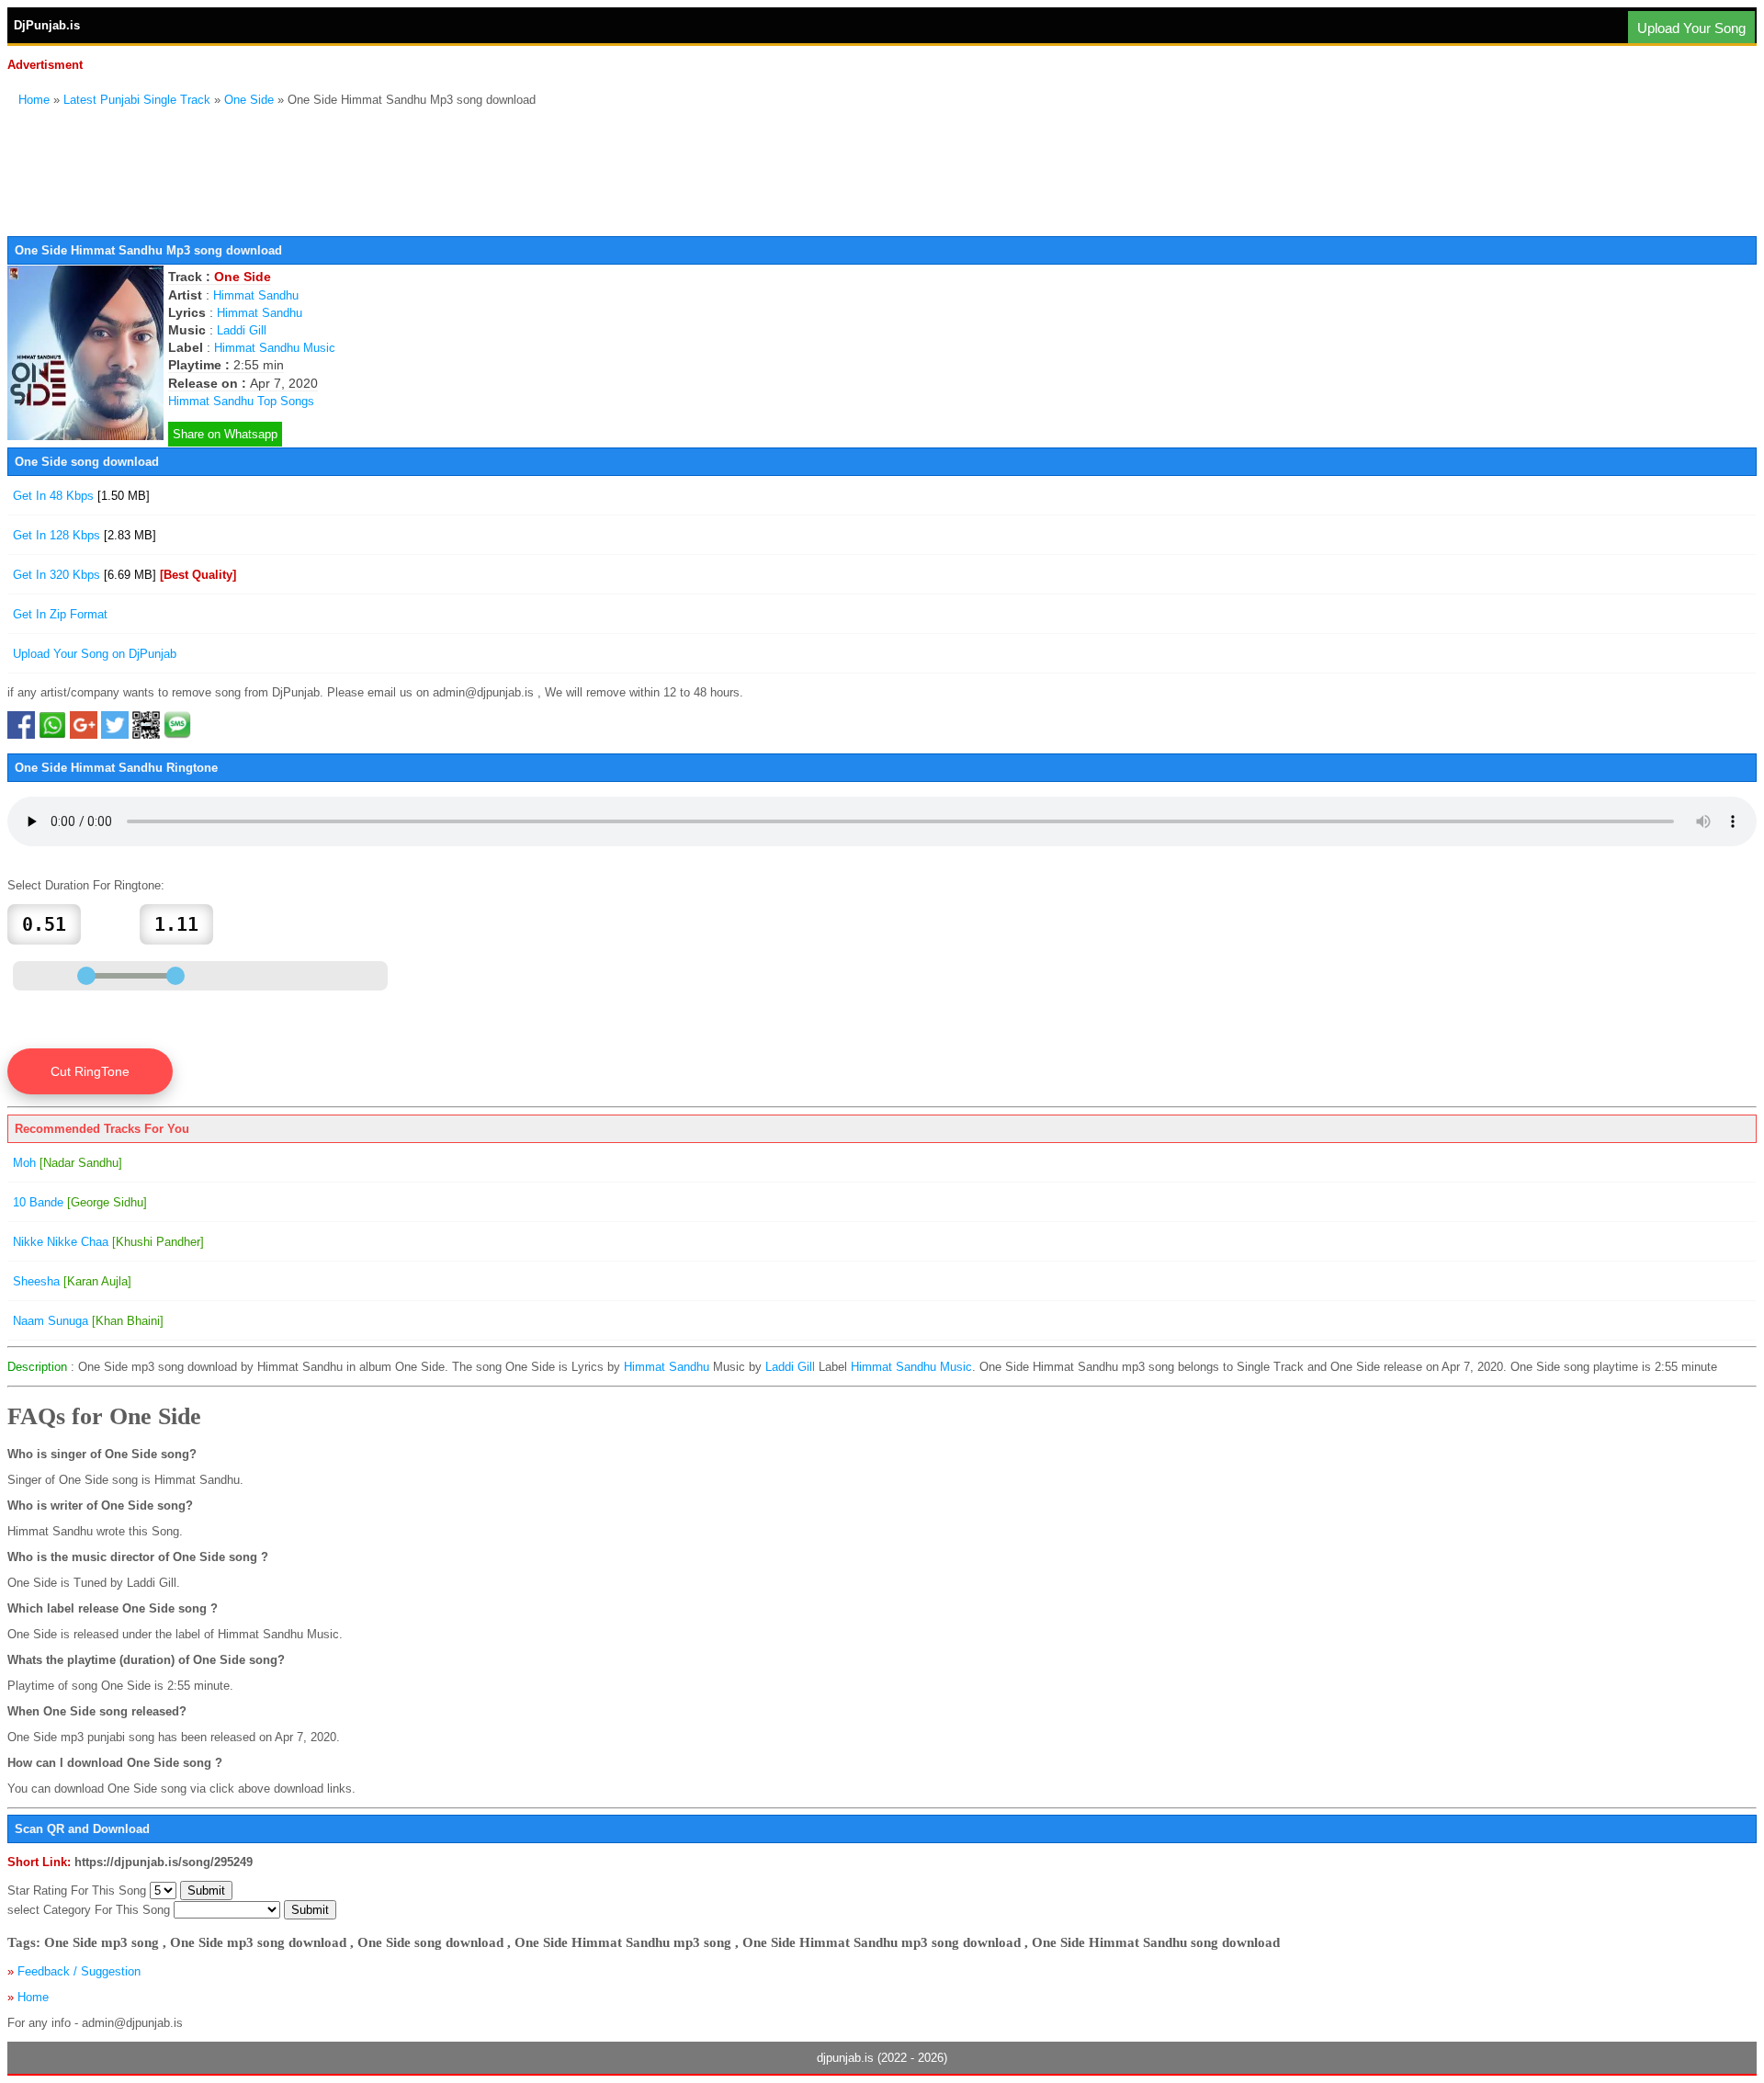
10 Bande (80, 1202)
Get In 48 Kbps (81, 496)
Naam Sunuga (88, 1321)
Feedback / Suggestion (79, 1971)
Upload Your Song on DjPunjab (95, 654)
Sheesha (72, 1281)
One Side (249, 100)
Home (34, 100)
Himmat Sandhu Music (275, 348)
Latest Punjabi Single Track (137, 100)
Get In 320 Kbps (124, 575)
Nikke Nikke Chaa (108, 1242)
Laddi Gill (242, 330)
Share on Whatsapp (225, 434)
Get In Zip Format (60, 614)
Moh (68, 1163)
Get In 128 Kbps (85, 535)
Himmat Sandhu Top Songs (241, 401)
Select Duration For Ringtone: (86, 885)
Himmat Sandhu (256, 295)
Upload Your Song (1691, 28)
